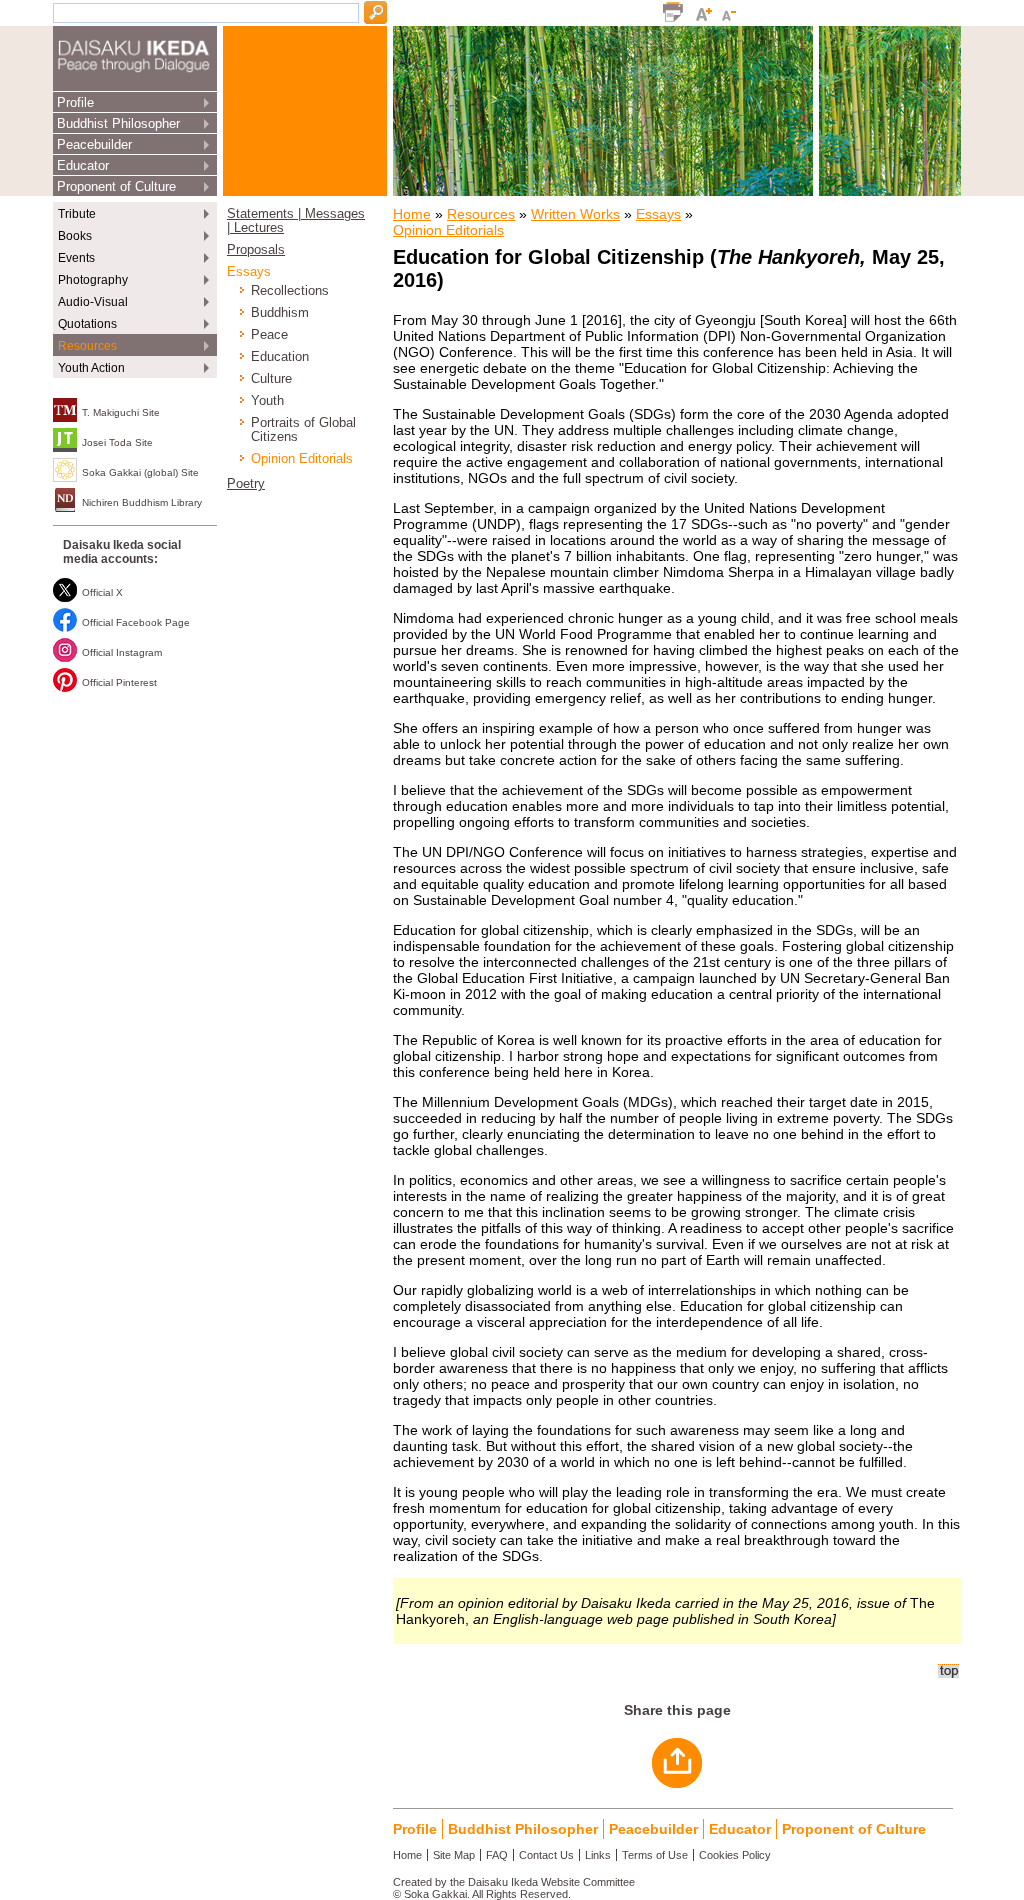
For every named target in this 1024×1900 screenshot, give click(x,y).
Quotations (87, 324)
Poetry (246, 484)
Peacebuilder (94, 144)
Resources (87, 346)
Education (280, 357)
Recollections (290, 291)
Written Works (575, 214)
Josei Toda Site (117, 442)
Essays (249, 272)
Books (75, 236)
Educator (83, 165)
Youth (267, 401)
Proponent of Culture (116, 186)
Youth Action (91, 368)
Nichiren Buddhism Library (142, 502)
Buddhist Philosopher (118, 123)
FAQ (497, 1855)
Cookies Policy (735, 1855)
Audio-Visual (93, 302)
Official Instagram (122, 652)
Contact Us (546, 1855)
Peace (269, 335)
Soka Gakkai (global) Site (140, 472)
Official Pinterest (119, 682)
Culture (271, 379)
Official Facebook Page (136, 622)
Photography (93, 280)
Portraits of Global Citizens (303, 430)
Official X (102, 592)
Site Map (454, 1855)
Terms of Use (655, 1855)
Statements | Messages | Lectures (296, 221)
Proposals (256, 250)
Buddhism (280, 313)
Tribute (77, 214)
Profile (75, 102)
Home (412, 214)
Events (76, 258)
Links (598, 1855)
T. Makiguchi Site (121, 412)
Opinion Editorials (302, 459)
